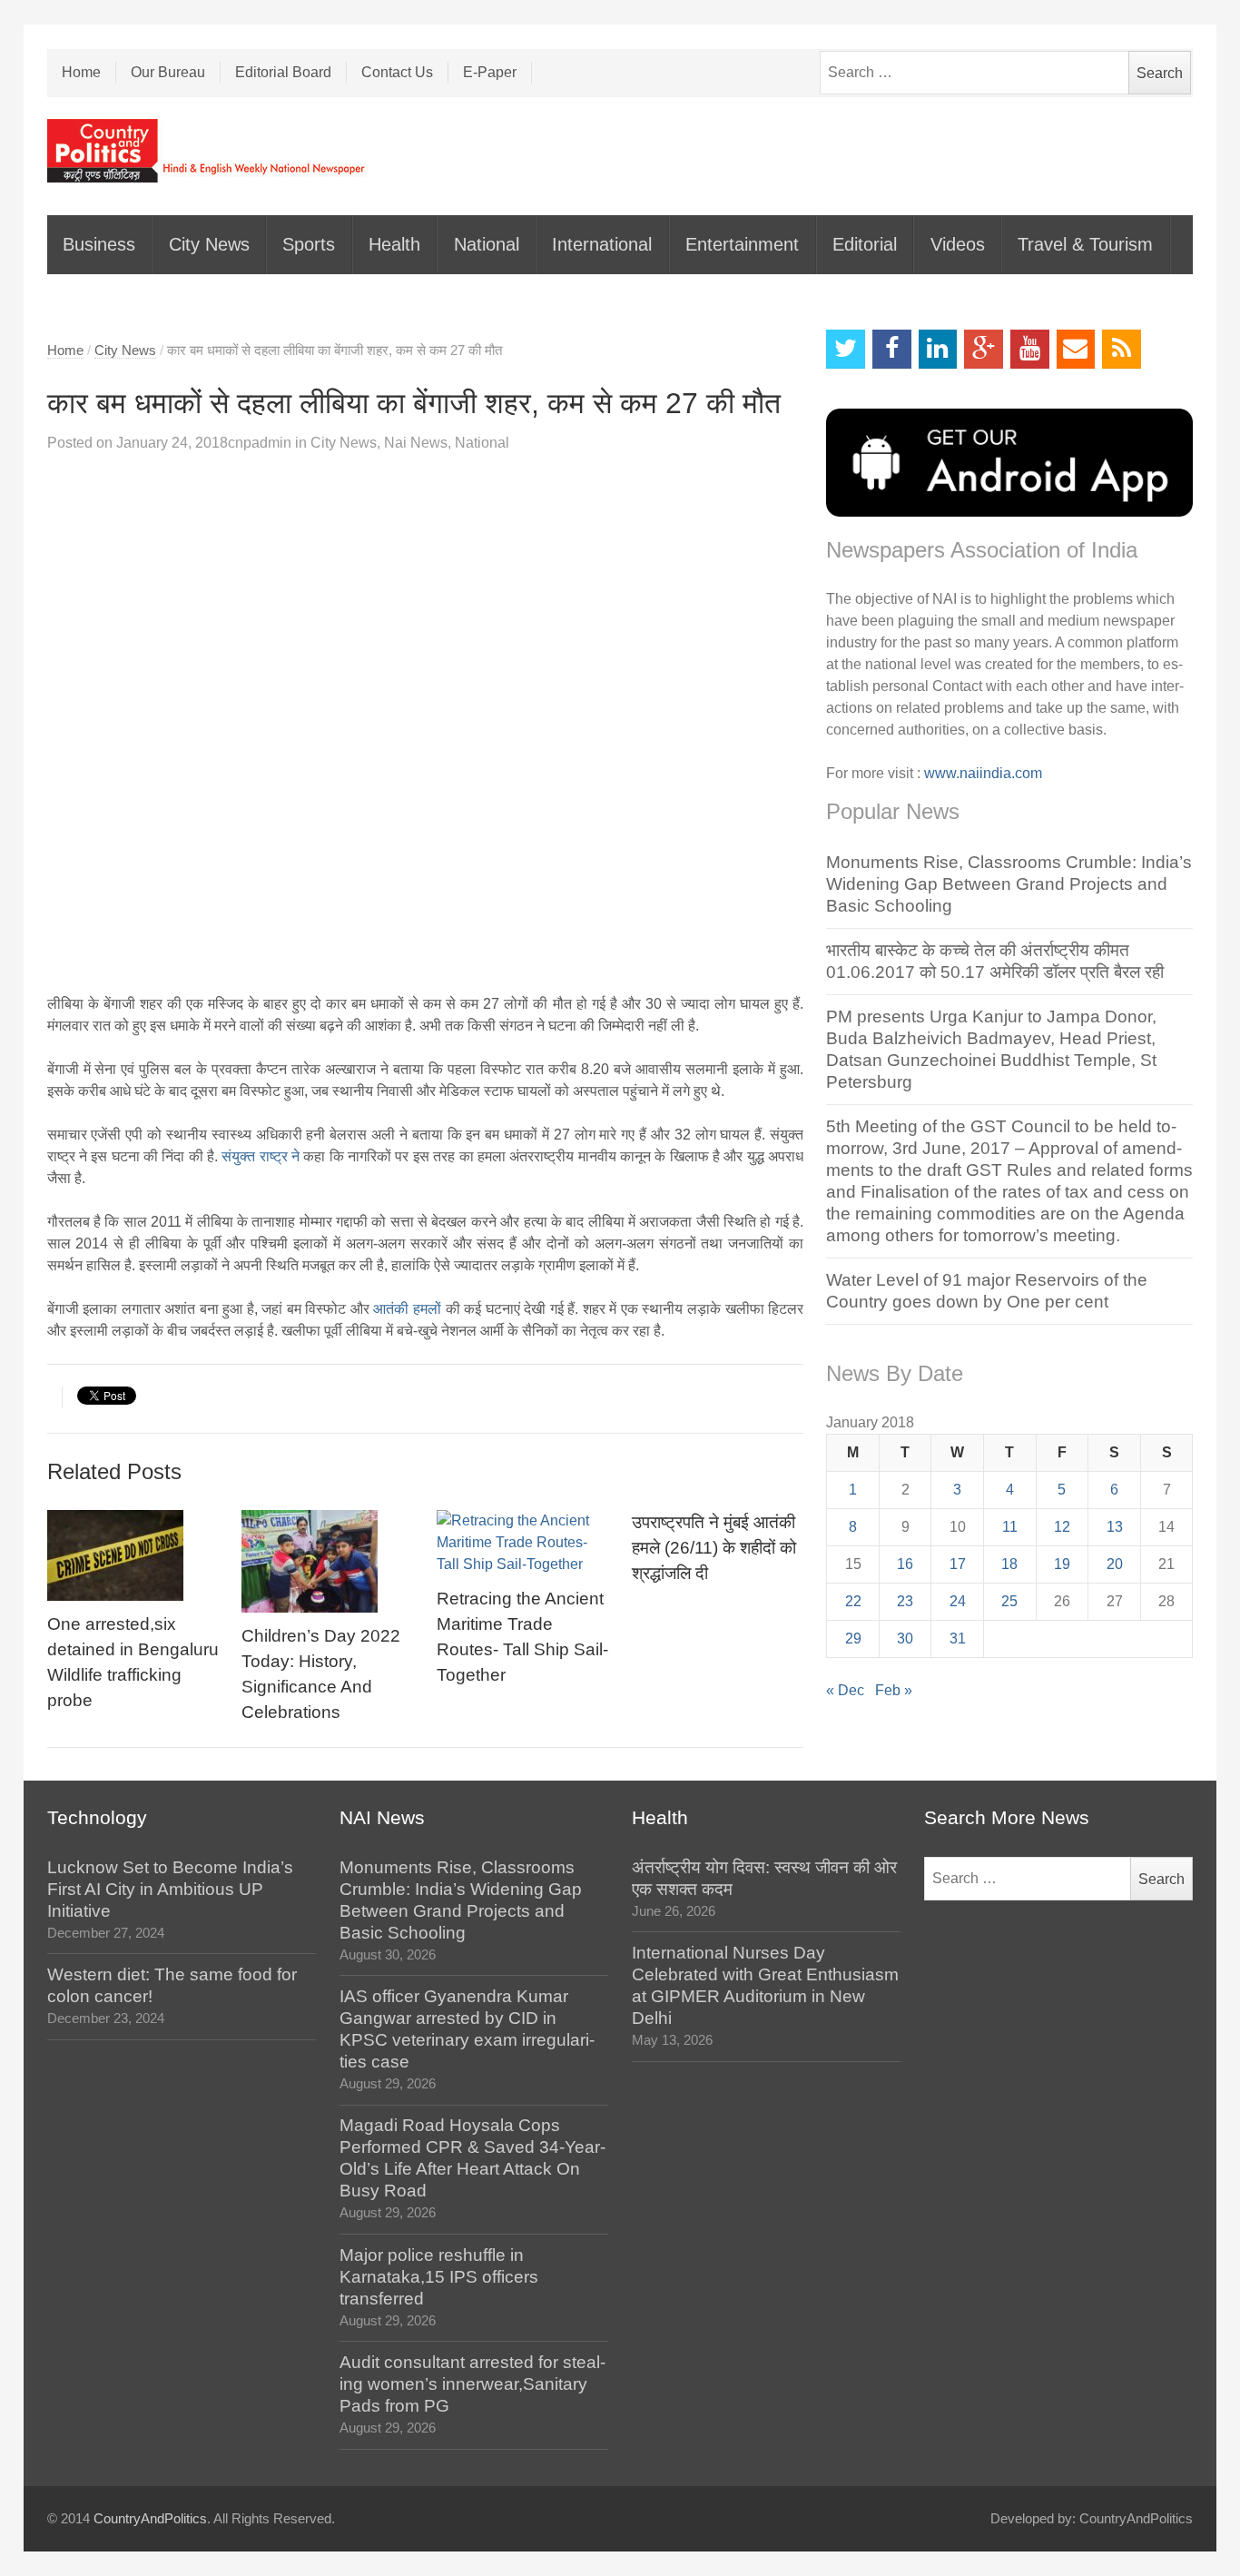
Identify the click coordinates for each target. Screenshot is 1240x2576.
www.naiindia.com (983, 773)
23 (905, 1601)
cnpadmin (260, 443)
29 (853, 1638)
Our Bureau (168, 72)
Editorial (865, 244)
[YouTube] (1030, 349)
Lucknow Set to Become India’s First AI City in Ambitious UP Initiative (170, 1889)
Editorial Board (283, 72)
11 (1010, 1527)
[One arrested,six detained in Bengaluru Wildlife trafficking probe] (133, 1555)
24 (958, 1601)
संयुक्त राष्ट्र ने (262, 1156)
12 (1062, 1527)
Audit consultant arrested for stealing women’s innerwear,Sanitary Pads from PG (472, 2384)
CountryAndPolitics (150, 2519)
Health (394, 244)
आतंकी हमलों (409, 1309)
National (487, 244)
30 (905, 1638)
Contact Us (397, 72)
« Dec (845, 1690)
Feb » (894, 1690)
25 (1009, 1601)
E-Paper (490, 72)
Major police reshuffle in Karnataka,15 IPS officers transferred (439, 2277)
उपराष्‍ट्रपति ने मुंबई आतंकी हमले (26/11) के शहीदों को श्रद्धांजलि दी (714, 1548)
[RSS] (1122, 349)
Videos (958, 244)
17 (958, 1564)
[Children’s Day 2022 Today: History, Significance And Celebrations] (327, 1561)
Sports (309, 244)
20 (1115, 1564)
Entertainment (742, 244)
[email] (1076, 349)
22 (853, 1601)
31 (958, 1638)
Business (99, 244)
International (602, 244)
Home (81, 72)
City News (209, 244)
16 (905, 1564)
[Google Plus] (984, 349)
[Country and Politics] (208, 151)
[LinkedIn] (938, 349)
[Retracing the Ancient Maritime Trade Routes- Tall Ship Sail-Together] (522, 1543)
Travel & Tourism (1085, 244)
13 (1115, 1527)
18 (1009, 1564)
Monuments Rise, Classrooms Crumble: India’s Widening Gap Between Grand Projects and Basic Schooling (1009, 884)
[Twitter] (846, 349)
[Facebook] (892, 349)
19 (1062, 1564)
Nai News (416, 443)
